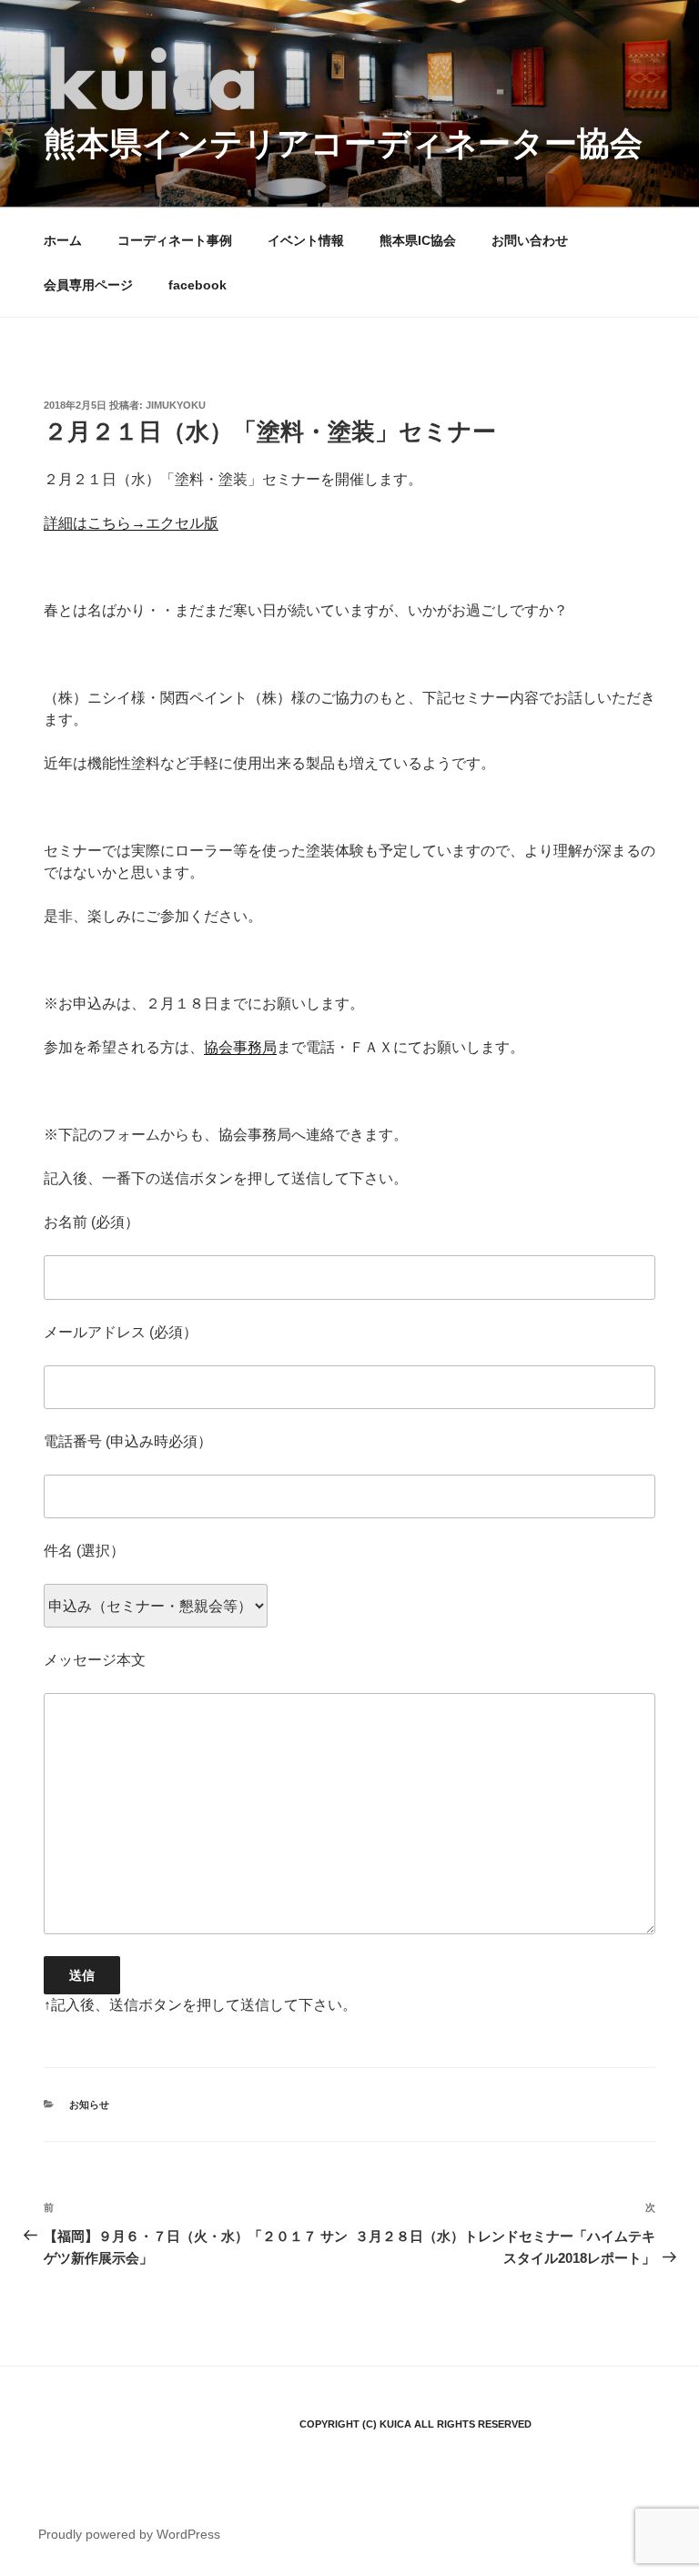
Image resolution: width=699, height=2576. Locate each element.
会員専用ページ (88, 285)
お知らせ (89, 2104)
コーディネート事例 (175, 240)
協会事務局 (240, 1047)
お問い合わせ (530, 240)
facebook (198, 285)
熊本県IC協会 (418, 240)
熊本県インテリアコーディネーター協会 (343, 143)
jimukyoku (176, 405)
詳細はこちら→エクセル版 (131, 523)
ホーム (63, 240)
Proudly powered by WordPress (129, 2534)
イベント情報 (306, 240)
